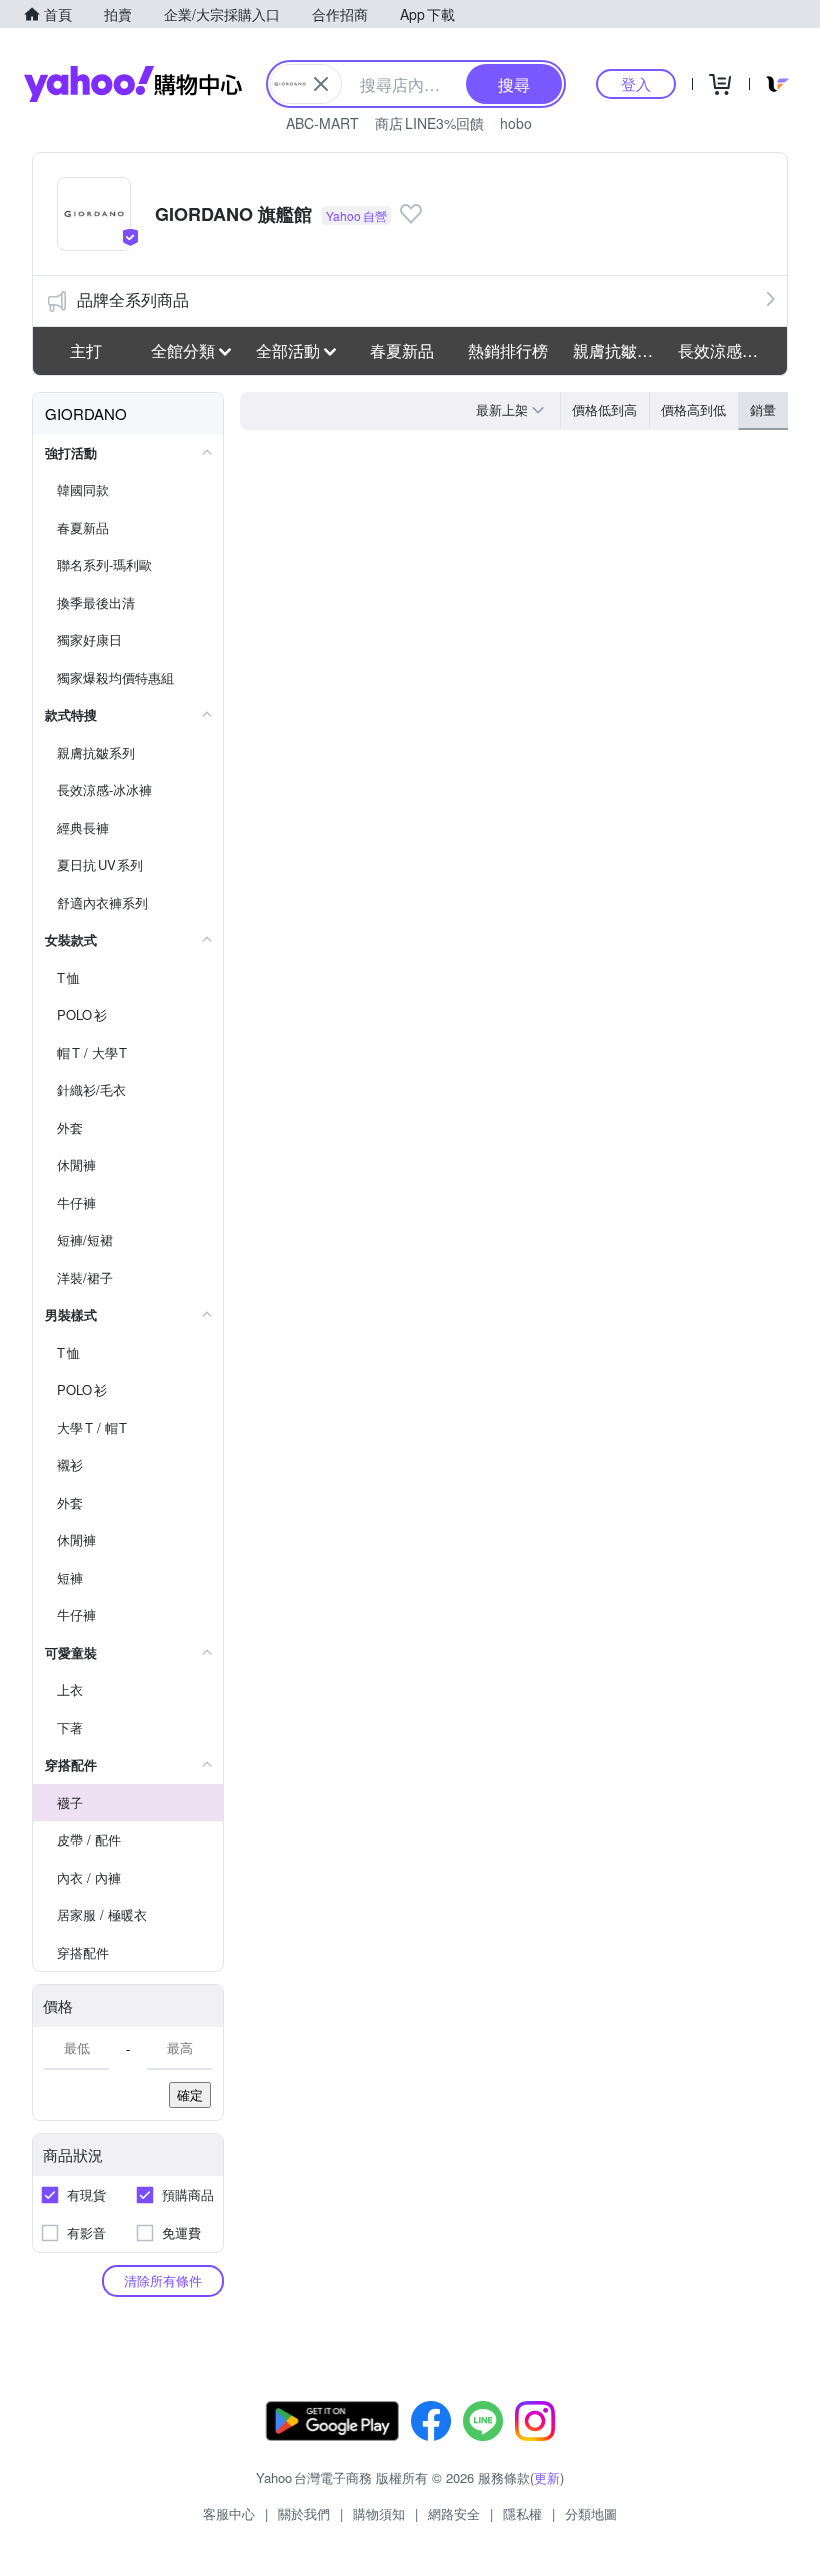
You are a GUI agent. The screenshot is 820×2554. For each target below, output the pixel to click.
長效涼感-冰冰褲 (725, 350)
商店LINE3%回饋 (429, 123)
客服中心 (229, 2513)
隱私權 (522, 2513)
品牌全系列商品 (133, 299)
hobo (516, 123)
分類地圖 (591, 2513)
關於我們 (304, 2513)
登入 (636, 83)
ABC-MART (322, 123)
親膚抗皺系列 (620, 350)
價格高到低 (693, 409)
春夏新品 (402, 350)
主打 (86, 350)
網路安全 (454, 2513)
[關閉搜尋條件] (321, 84)
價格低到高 (604, 409)
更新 (547, 2477)
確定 (190, 2094)
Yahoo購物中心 (133, 84)
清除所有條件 (163, 2280)
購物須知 (379, 2513)
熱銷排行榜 (508, 350)
